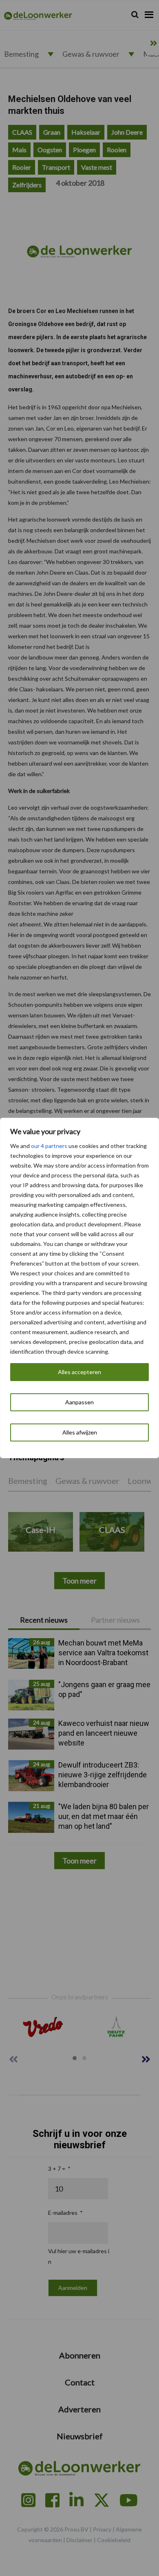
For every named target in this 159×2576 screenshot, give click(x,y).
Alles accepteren (79, 1372)
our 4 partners (49, 1146)
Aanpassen (79, 1402)
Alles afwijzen (80, 1432)
